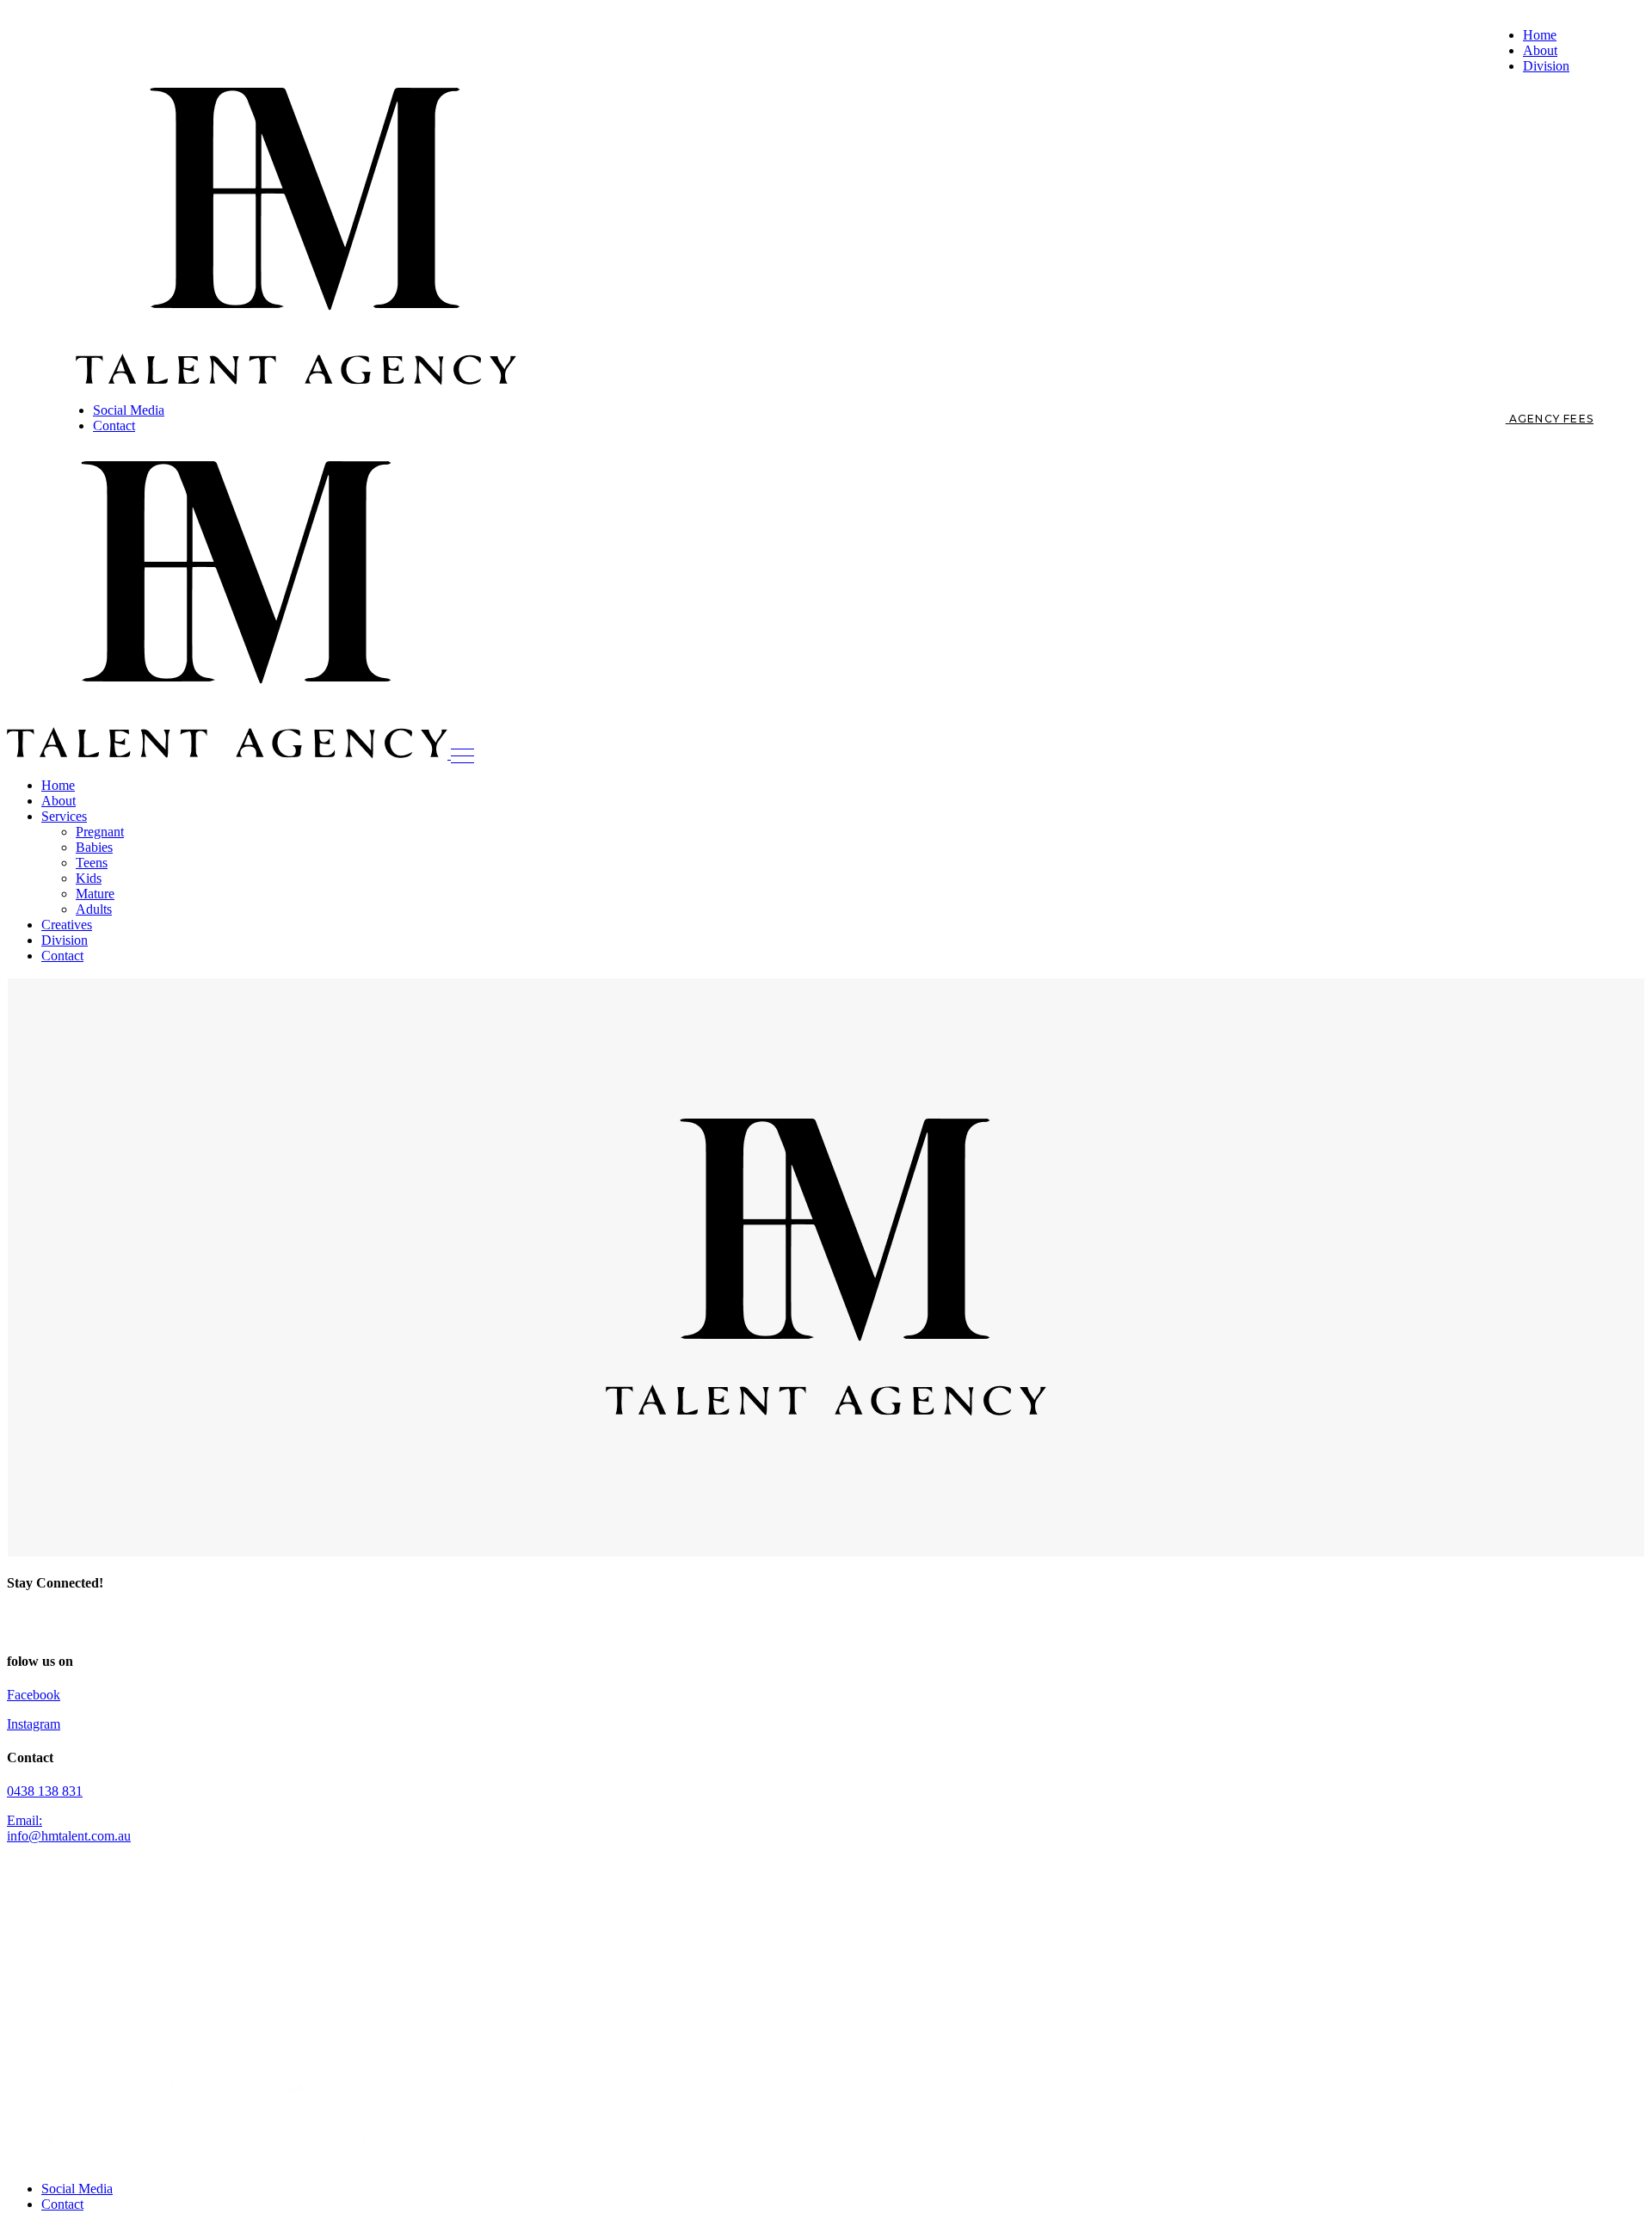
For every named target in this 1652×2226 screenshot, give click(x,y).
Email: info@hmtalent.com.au (69, 1828)
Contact (62, 2204)
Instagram (34, 1724)
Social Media (77, 2189)
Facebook (34, 1695)
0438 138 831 (45, 1791)
